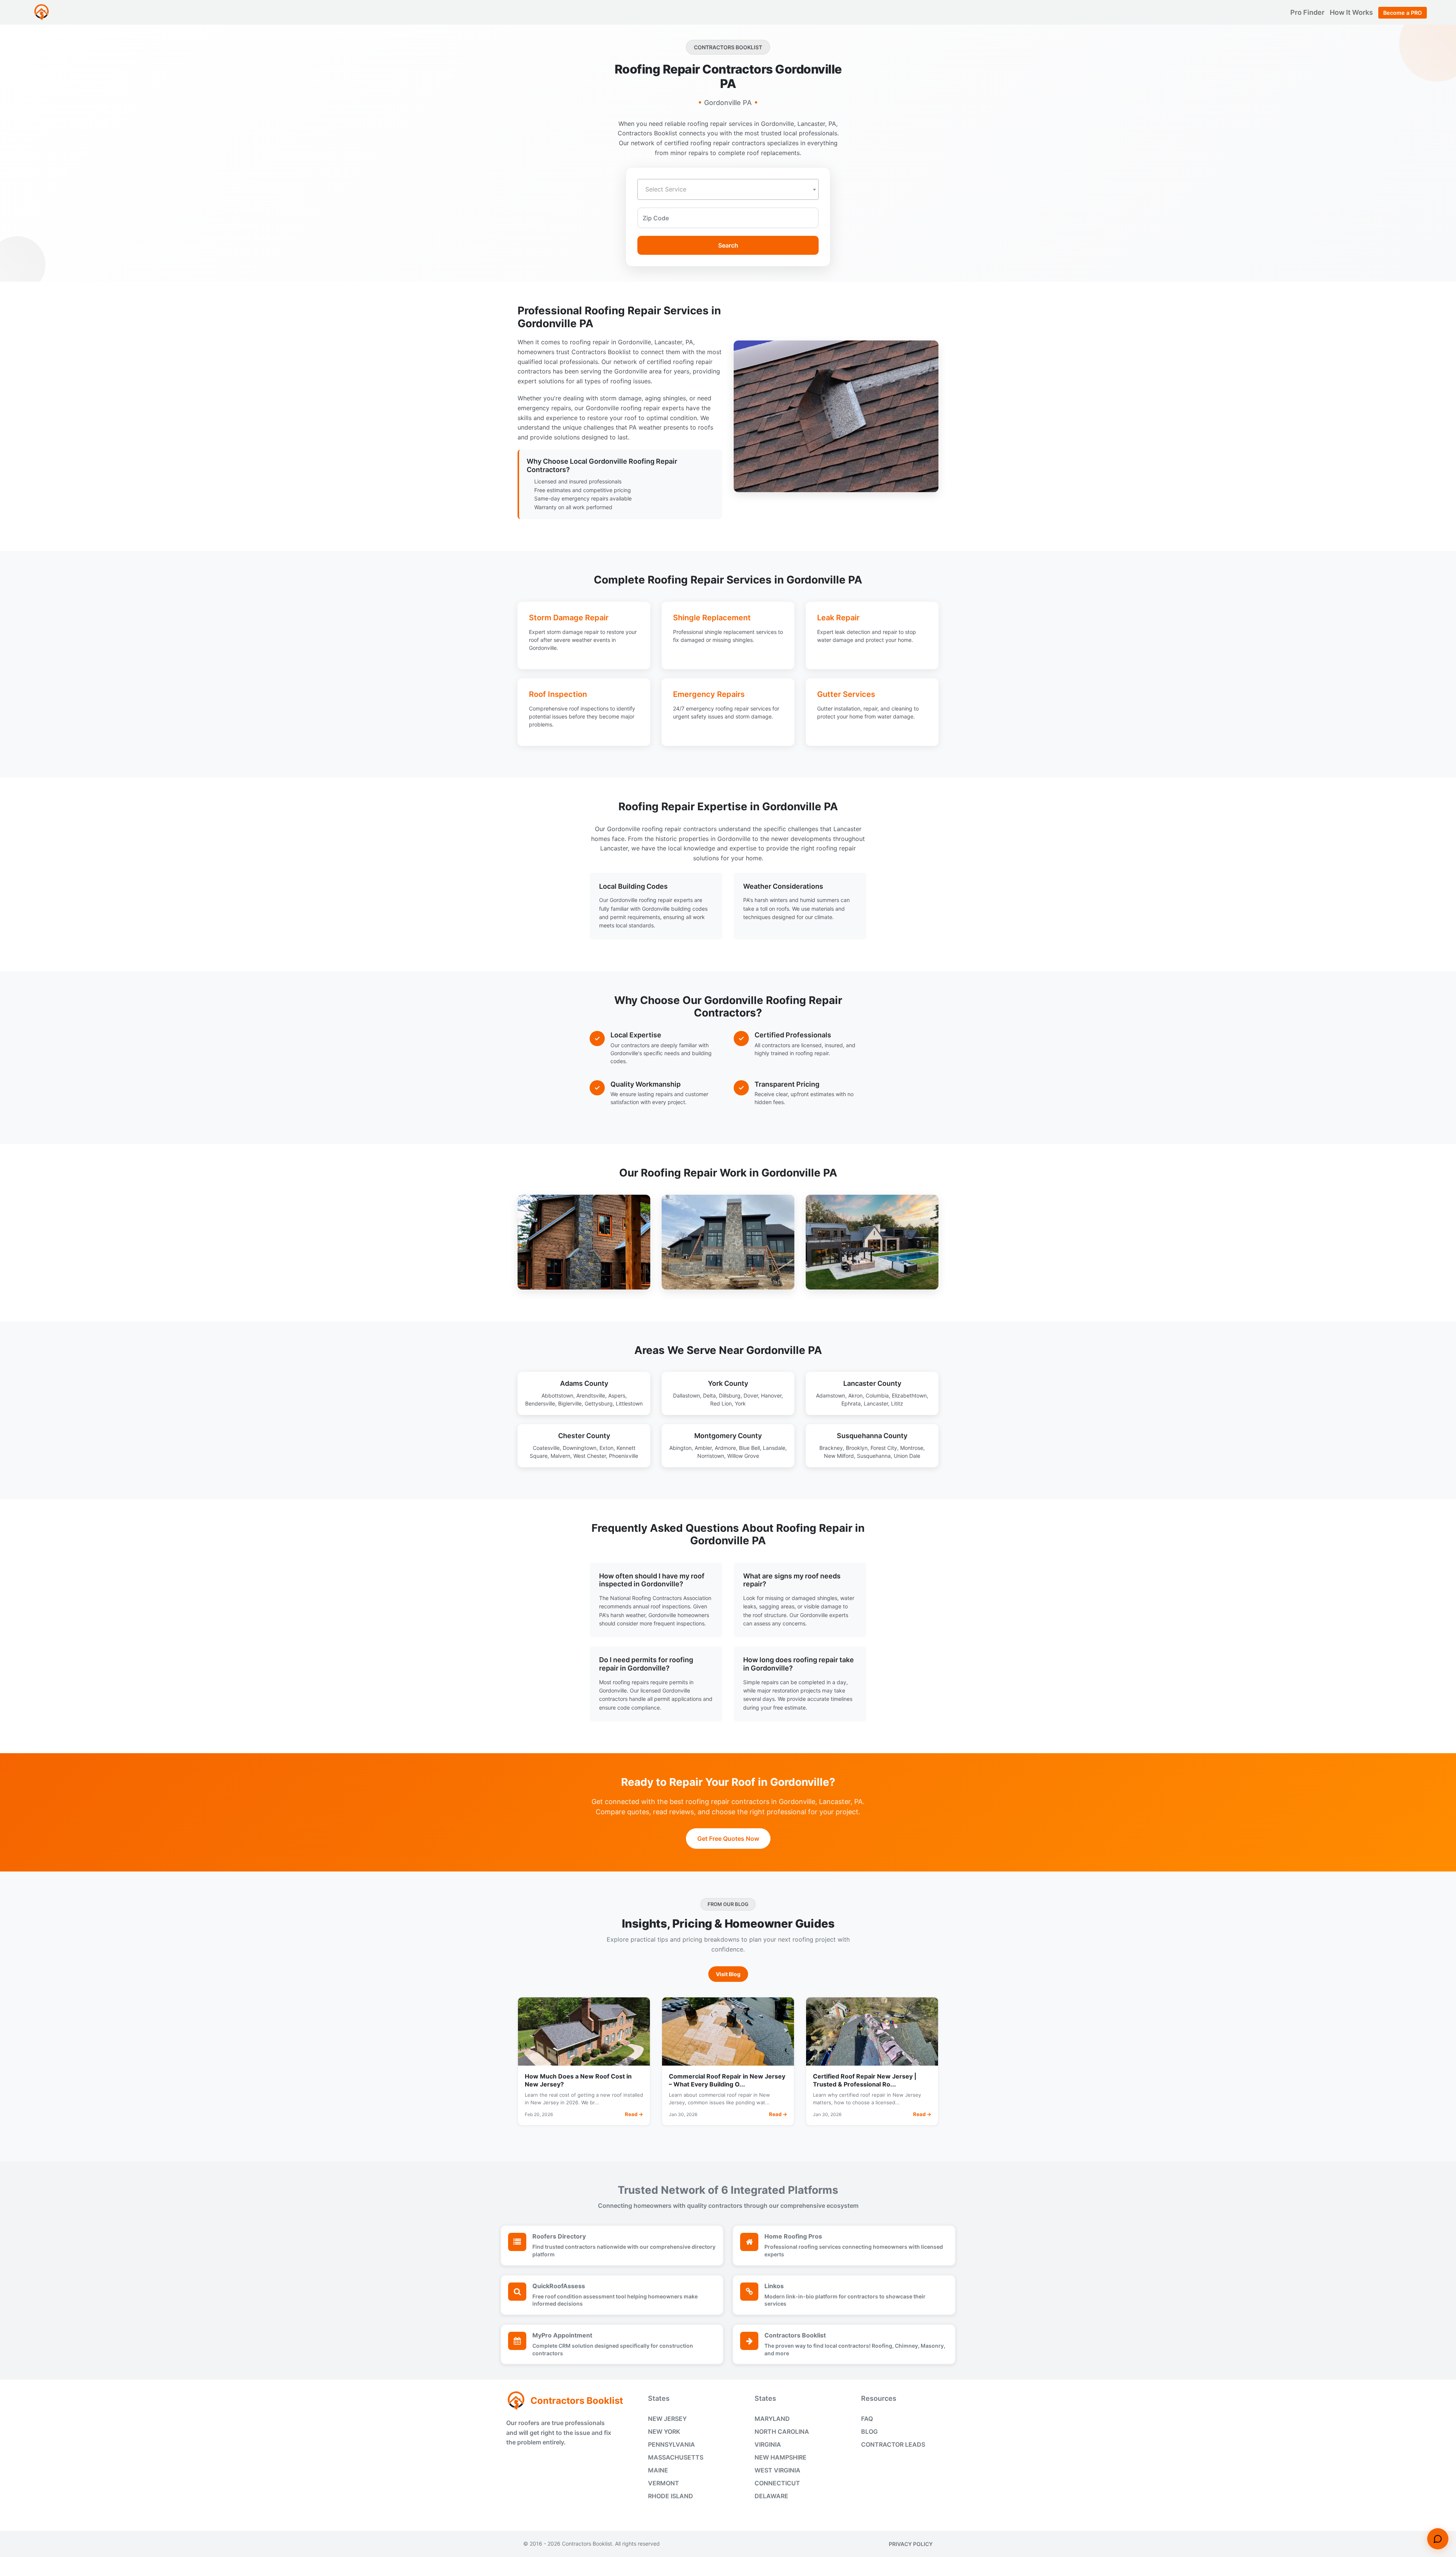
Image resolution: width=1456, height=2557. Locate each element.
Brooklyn (857, 1448)
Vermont (664, 2483)
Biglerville (570, 1403)
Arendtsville (591, 1395)
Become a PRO (1403, 13)
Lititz (897, 1403)
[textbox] (728, 189)
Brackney (831, 1448)
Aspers (617, 1395)
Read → (634, 2114)
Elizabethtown (909, 1395)
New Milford (839, 1456)
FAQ (867, 2419)
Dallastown (686, 1395)
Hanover (771, 1395)
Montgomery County (728, 1436)
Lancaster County (872, 1383)
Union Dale (907, 1456)
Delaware (771, 2496)
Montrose (912, 1448)
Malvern (560, 1456)
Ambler (703, 1448)
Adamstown (831, 1395)
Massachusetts (676, 2457)
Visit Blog (728, 1974)
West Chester (590, 1456)
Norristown (711, 1456)
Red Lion (721, 1403)
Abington (680, 1448)
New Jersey (667, 2419)
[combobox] (728, 189)
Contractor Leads (893, 2444)
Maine (658, 2470)
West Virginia (777, 2470)
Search (728, 245)
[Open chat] (1438, 2539)
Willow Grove (743, 1456)
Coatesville (546, 1448)
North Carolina (782, 2432)
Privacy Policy (911, 2544)
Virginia (768, 2444)
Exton (606, 1448)
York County (728, 1383)
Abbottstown (557, 1395)
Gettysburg (599, 1403)
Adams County (584, 1383)
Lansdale (774, 1448)
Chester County (584, 1436)
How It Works (1352, 12)
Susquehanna (874, 1456)
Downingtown (580, 1448)
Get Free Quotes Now (728, 1839)
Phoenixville (624, 1456)
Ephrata (851, 1403)
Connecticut (777, 2483)
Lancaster (876, 1403)
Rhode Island (671, 2496)
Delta (709, 1395)
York (740, 1403)
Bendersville (540, 1403)
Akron (855, 1395)
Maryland (772, 2419)
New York (664, 2432)
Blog (869, 2432)
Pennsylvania (672, 2444)
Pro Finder (1308, 12)
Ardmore (725, 1448)
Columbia (877, 1395)
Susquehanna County (872, 1436)
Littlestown (629, 1403)
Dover (751, 1395)
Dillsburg (730, 1395)
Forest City (884, 1448)
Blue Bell (749, 1448)
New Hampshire (781, 2457)
